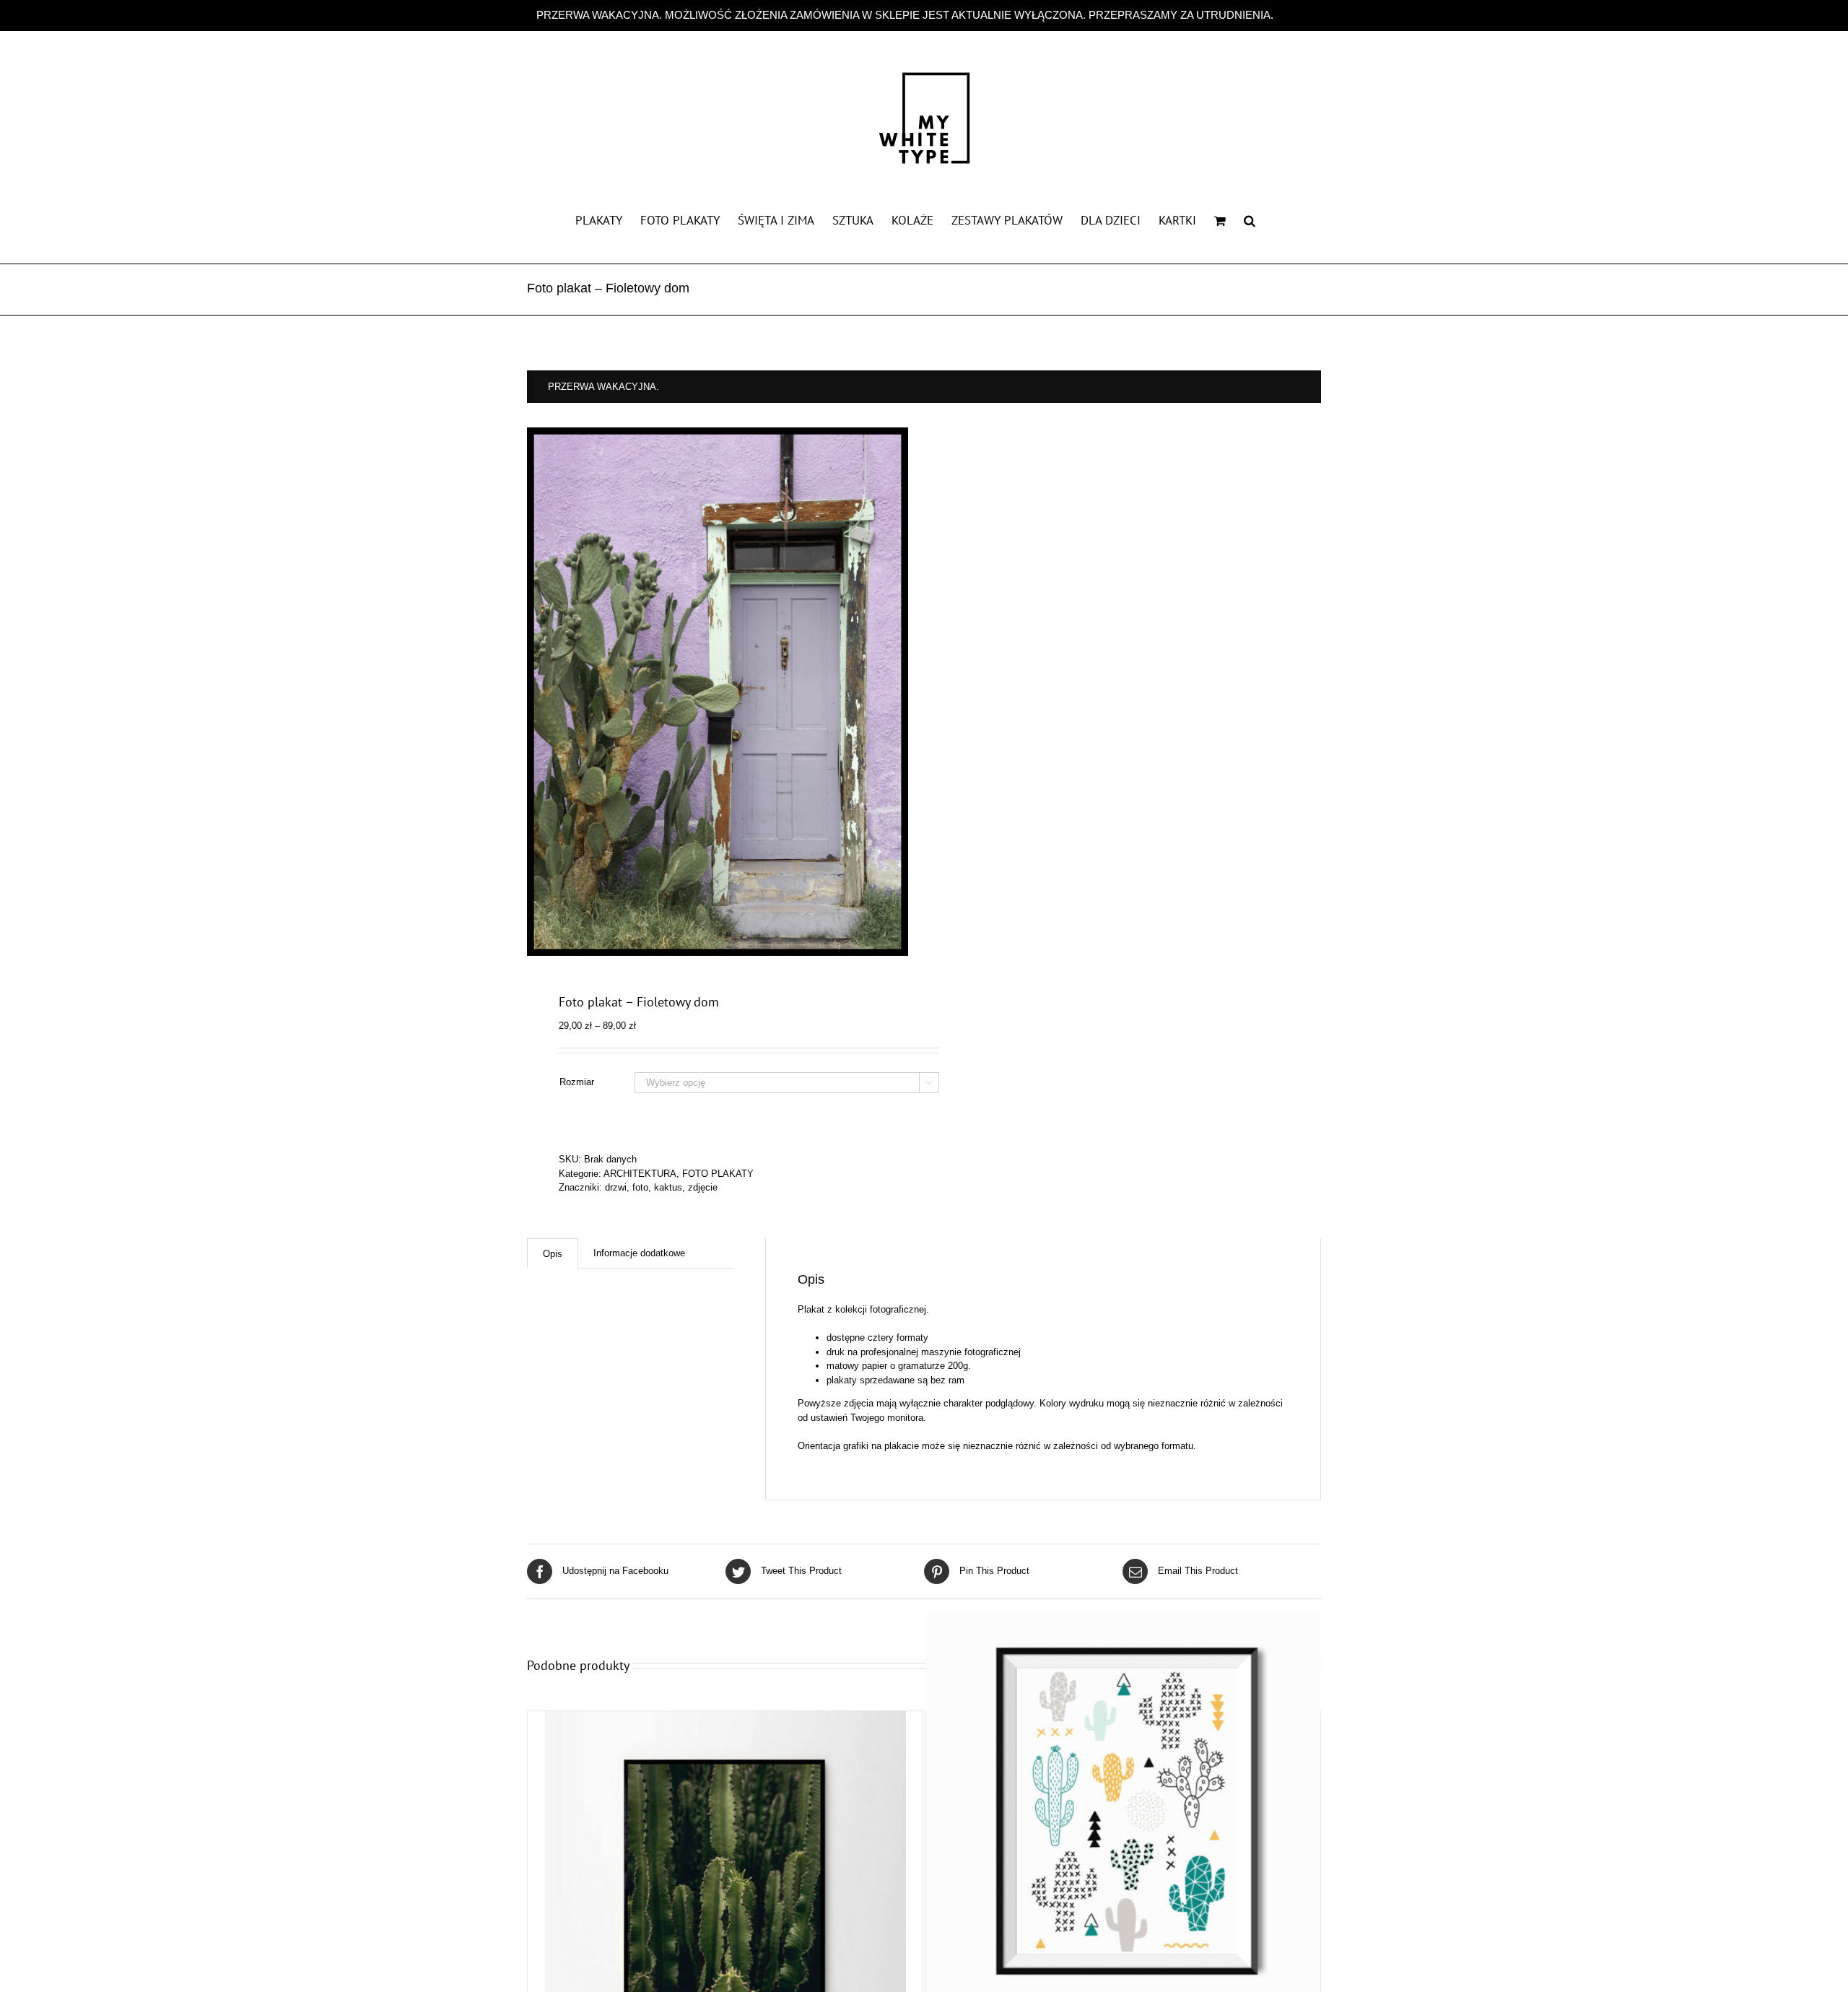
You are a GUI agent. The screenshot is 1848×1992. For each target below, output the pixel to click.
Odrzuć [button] (1294, 15)
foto (640, 1187)
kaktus (668, 1187)
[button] (1250, 219)
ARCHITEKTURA (640, 1174)
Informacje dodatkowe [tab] (639, 1253)
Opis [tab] (553, 1254)
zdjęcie (703, 1187)
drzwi (616, 1187)
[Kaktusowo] (1123, 1809)
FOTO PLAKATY (718, 1174)
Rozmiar (577, 1082)
